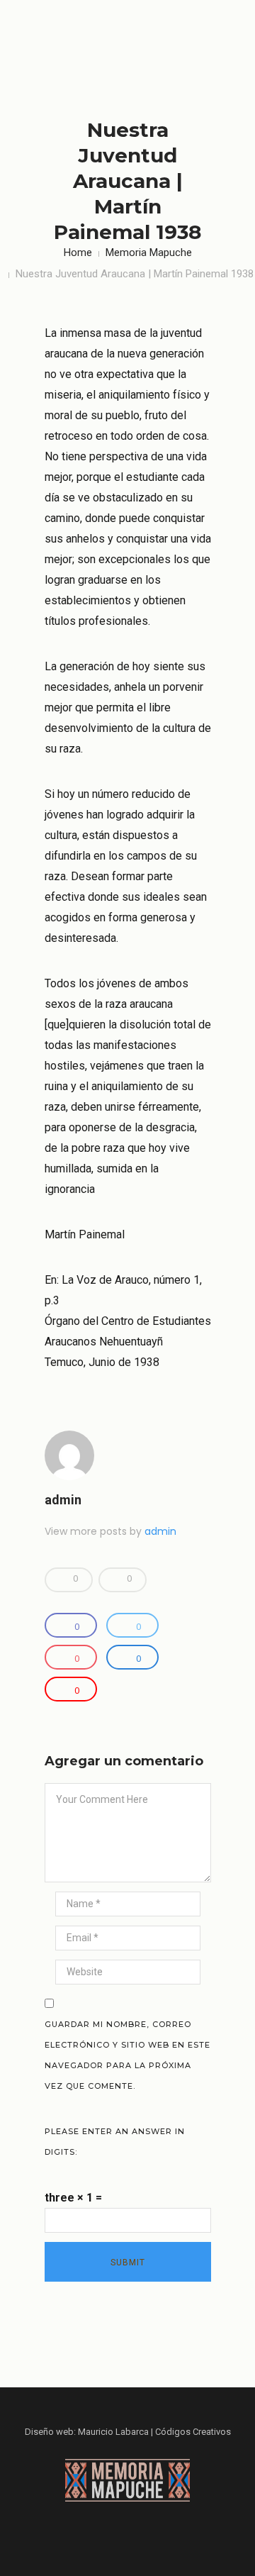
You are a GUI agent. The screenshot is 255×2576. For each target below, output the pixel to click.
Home (78, 252)
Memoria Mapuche (149, 252)
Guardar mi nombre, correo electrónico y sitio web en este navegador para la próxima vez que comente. (127, 2055)
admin (63, 1500)
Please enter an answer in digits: (115, 2142)
